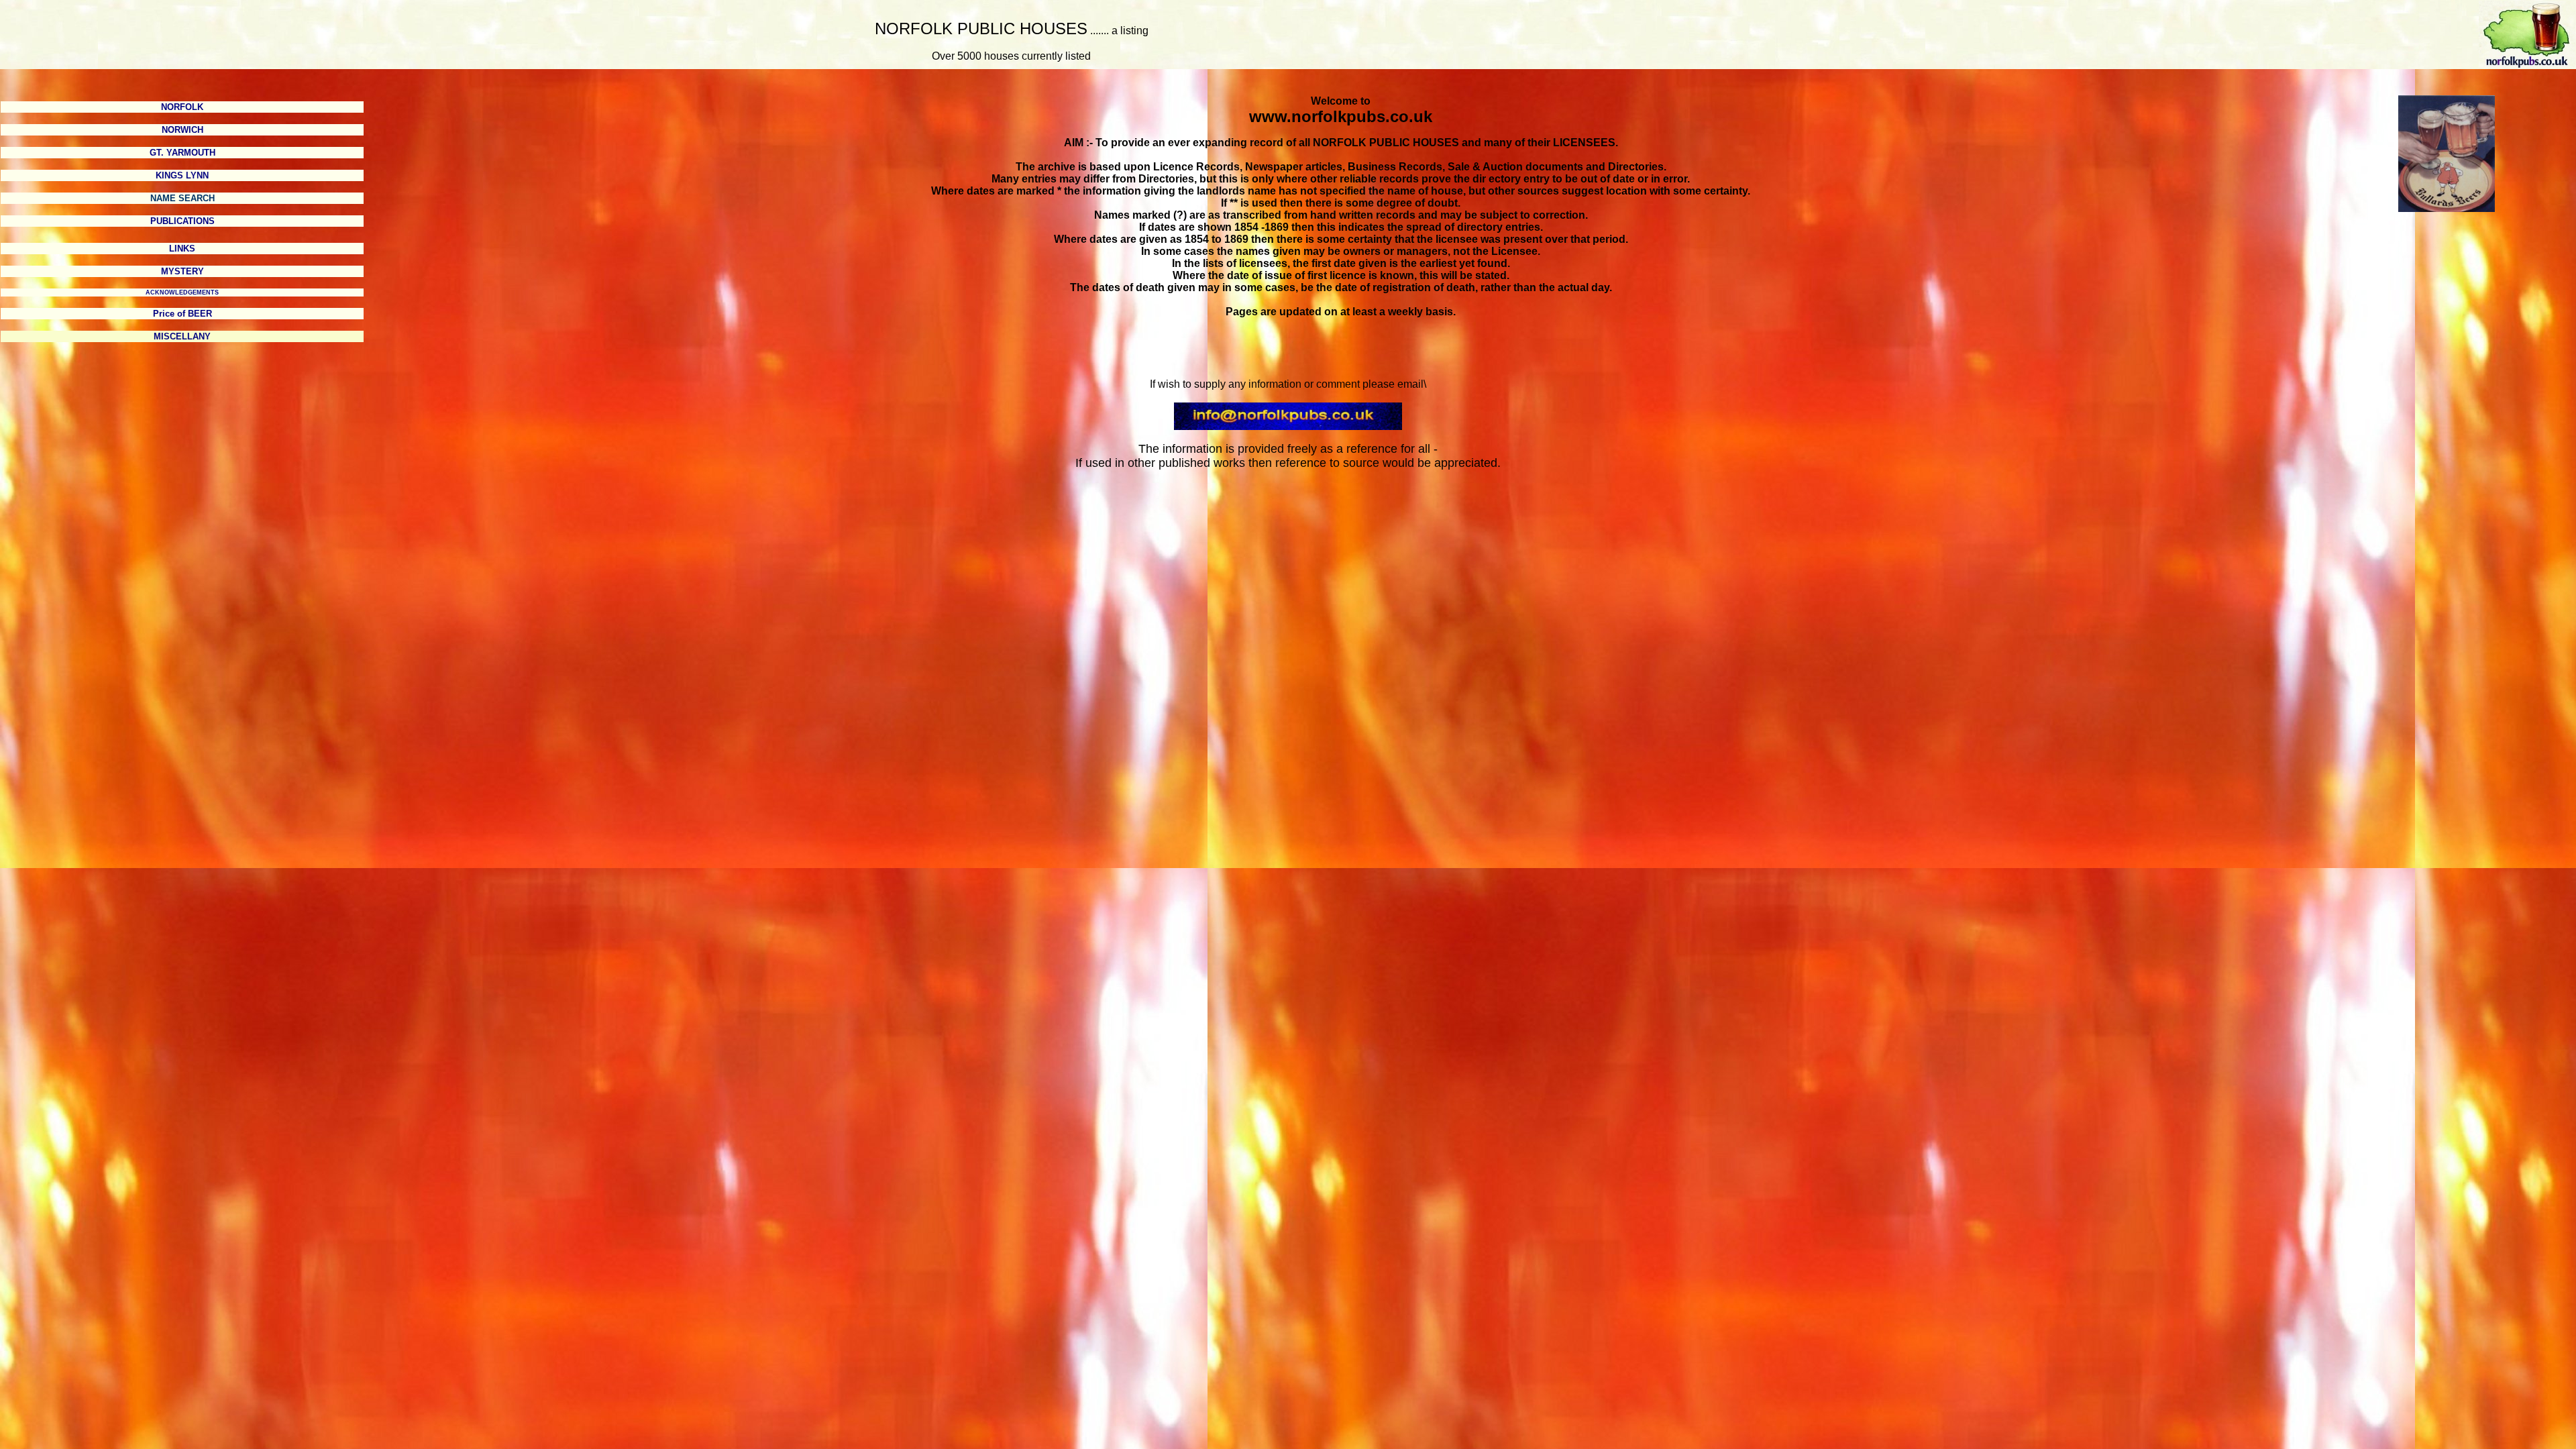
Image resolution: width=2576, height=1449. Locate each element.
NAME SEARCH (182, 198)
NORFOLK (182, 107)
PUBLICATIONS (182, 221)
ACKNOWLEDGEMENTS (182, 292)
